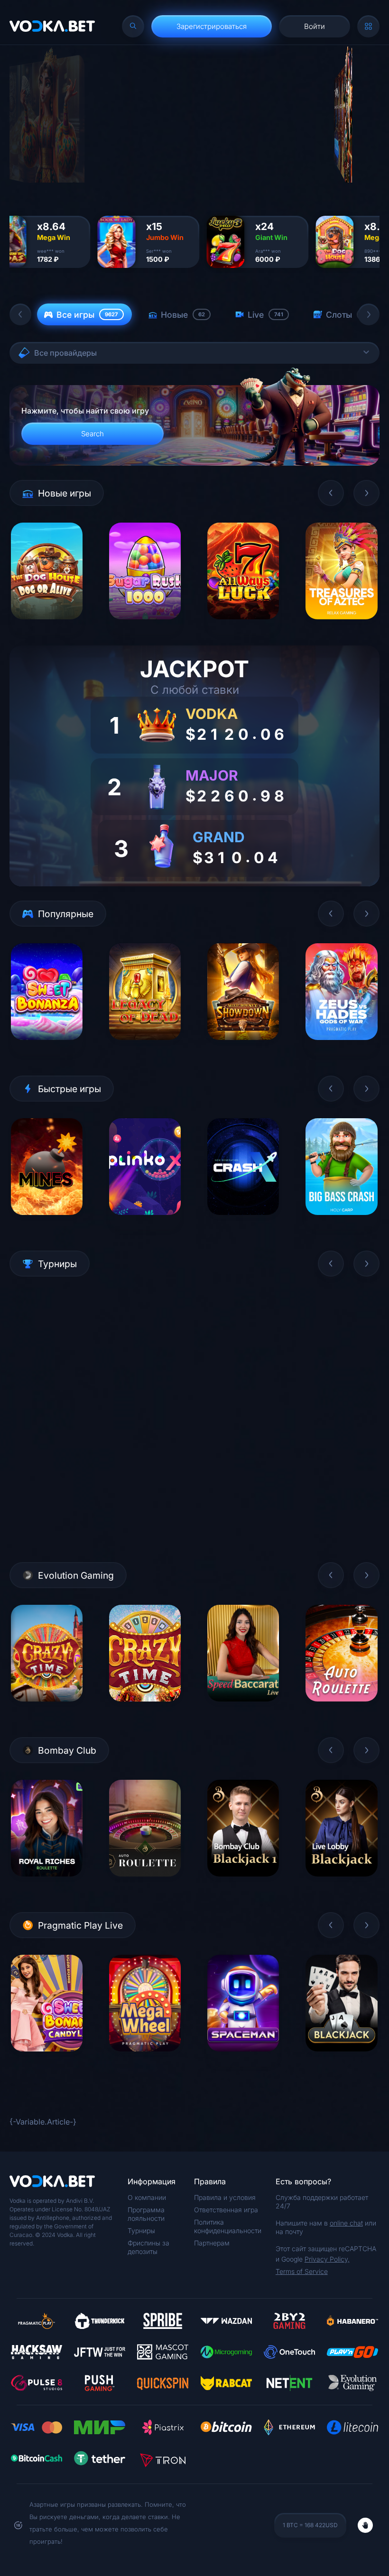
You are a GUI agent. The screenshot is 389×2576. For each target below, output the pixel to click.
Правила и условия (225, 2197)
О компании (147, 2197)
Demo (47, 627)
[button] (20, 314)
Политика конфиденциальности (228, 2226)
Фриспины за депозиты (148, 2247)
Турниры (141, 2231)
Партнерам (212, 2243)
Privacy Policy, (327, 2259)
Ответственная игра (226, 2210)
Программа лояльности (146, 2214)
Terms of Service (302, 2271)
